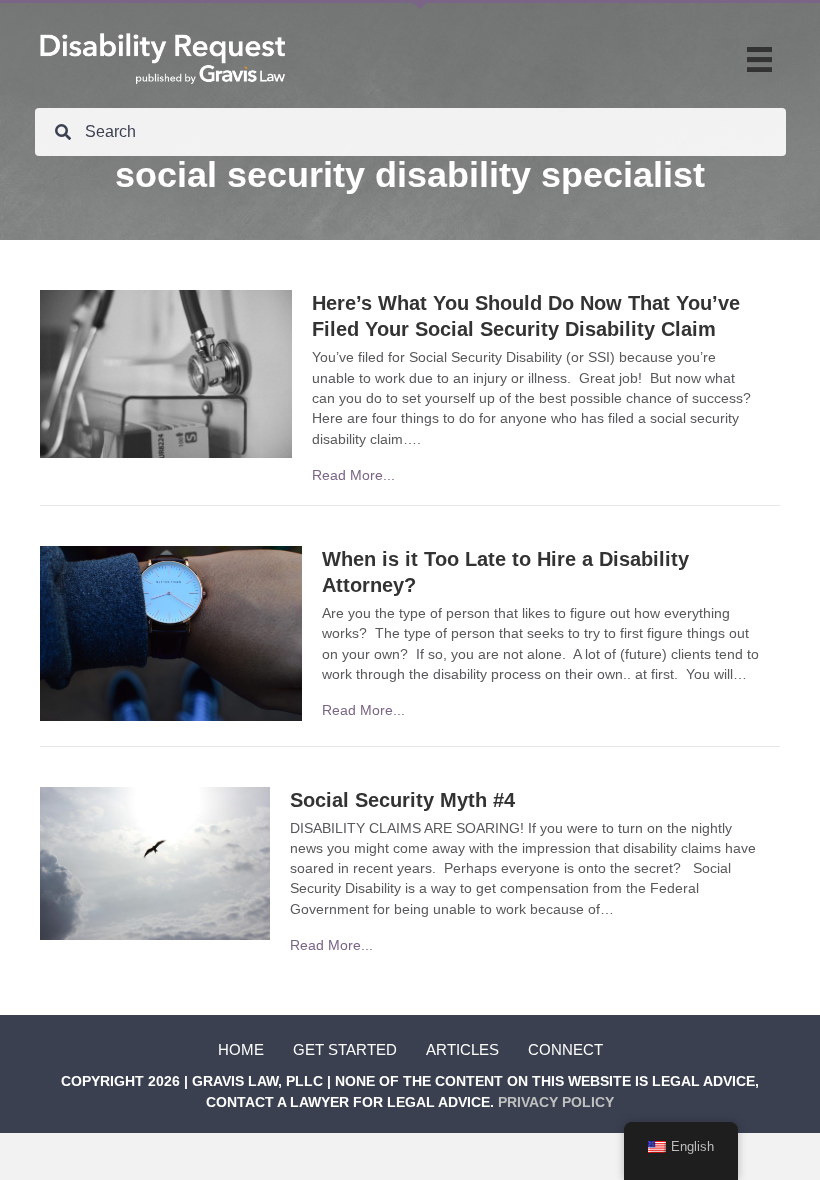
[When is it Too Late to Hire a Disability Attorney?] (171, 632)
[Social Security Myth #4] (155, 862)
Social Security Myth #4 (402, 800)
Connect (565, 1049)
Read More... (353, 475)
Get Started (345, 1049)
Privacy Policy (556, 1102)
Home (241, 1049)
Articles (462, 1049)
